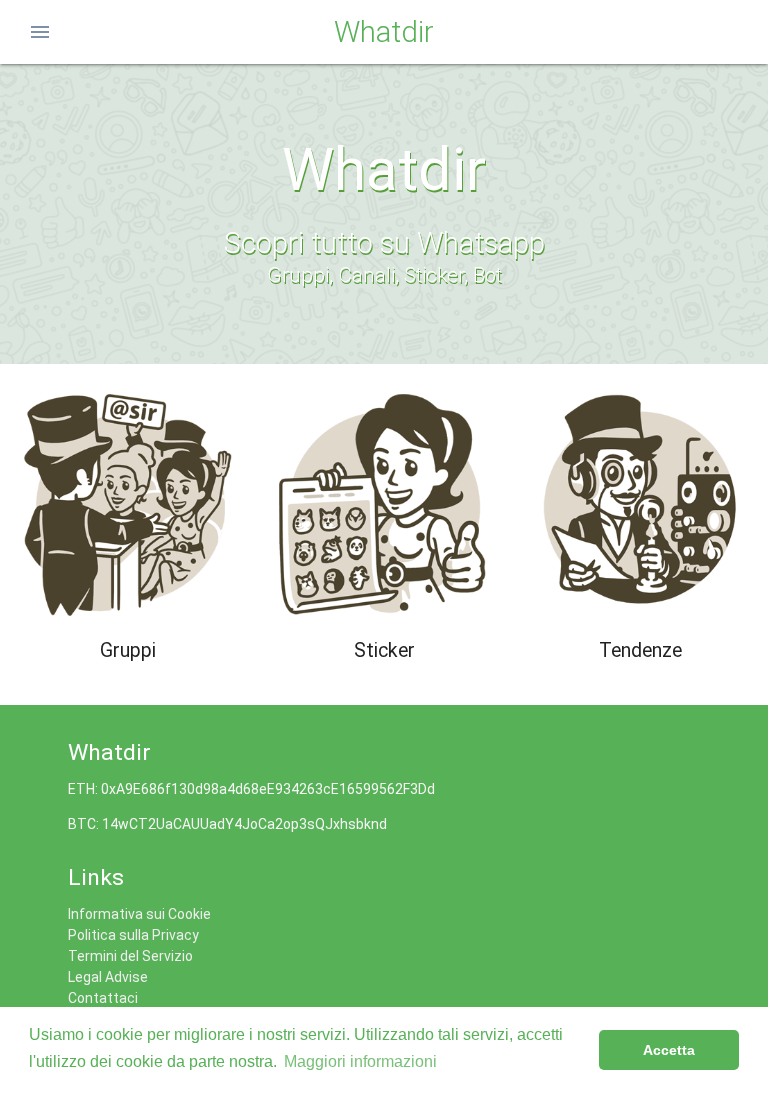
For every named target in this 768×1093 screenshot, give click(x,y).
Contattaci (103, 998)
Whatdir (384, 32)
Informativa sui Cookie (139, 914)
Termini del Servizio (130, 956)
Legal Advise (108, 977)
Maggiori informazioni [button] (360, 1061)
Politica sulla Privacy (133, 935)
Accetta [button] (669, 1050)
